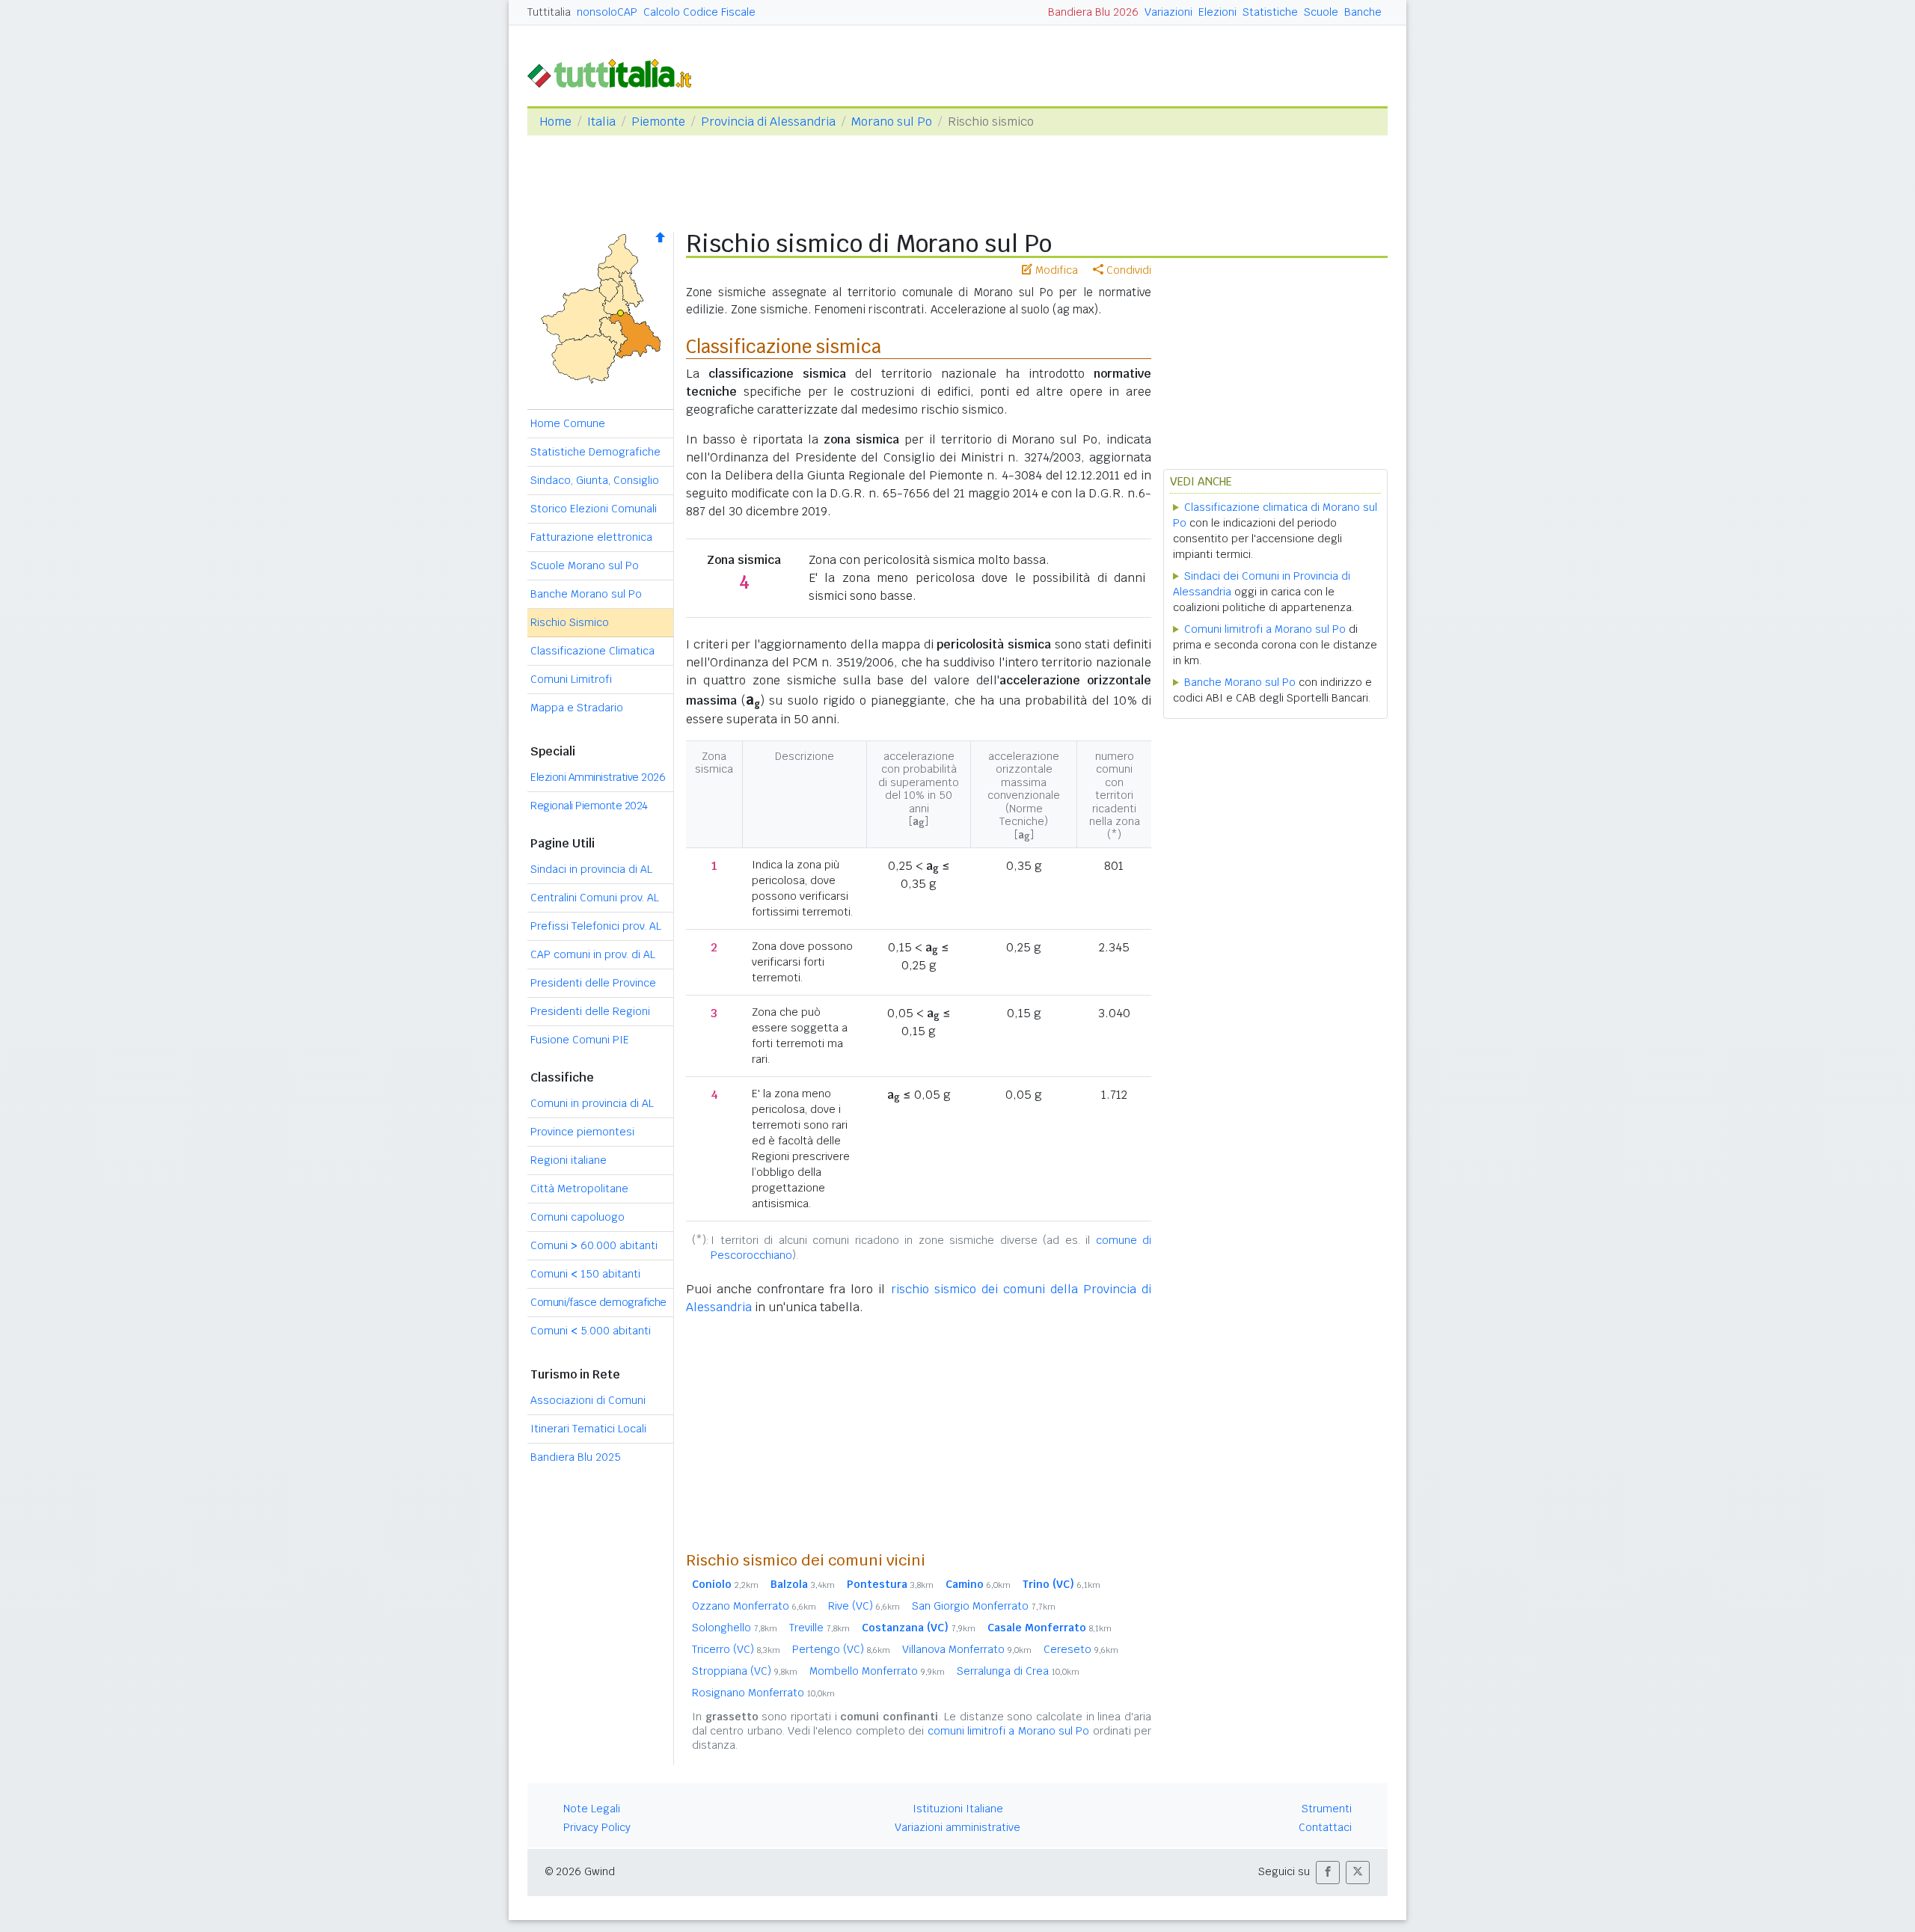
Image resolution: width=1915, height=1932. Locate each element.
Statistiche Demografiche (595, 452)
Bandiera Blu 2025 (576, 1457)
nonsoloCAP (607, 12)
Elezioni (1217, 12)
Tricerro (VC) (736, 1649)
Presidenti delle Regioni (590, 1011)
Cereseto (1081, 1649)
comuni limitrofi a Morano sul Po (1009, 1731)
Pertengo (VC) (841, 1649)
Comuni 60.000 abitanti (594, 1245)
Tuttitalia (549, 12)
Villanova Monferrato (967, 1649)
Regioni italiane (569, 1160)
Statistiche (1270, 12)
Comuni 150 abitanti (585, 1274)
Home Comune (568, 423)
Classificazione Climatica (592, 651)
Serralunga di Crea (1018, 1671)
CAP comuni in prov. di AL (593, 954)
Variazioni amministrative (957, 1827)
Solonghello (735, 1628)
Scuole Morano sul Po (585, 565)
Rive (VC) (864, 1606)
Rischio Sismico (570, 622)
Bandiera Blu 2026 (1093, 12)
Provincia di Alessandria (768, 122)
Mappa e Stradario (577, 708)
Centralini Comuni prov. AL (595, 898)
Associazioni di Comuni (588, 1400)
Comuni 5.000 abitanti (591, 1331)
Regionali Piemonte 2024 (589, 806)
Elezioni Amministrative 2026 (598, 777)
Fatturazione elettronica (591, 537)
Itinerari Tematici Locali (588, 1429)
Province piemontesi (582, 1132)
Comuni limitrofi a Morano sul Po (1265, 629)
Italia (601, 122)
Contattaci (1325, 1827)
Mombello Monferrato (877, 1671)
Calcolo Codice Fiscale (699, 12)
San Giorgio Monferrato (984, 1606)
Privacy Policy (597, 1827)
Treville (819, 1628)
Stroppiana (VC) (745, 1671)
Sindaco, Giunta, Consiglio (595, 480)
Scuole (1321, 12)
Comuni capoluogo (577, 1217)
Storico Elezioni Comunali (594, 509)
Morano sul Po (892, 122)
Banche (1363, 12)
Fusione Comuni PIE (580, 1040)
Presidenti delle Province (593, 983)
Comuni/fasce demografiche (598, 1302)
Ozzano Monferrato (754, 1606)
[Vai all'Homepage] (616, 72)
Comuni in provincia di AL (592, 1103)
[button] (1328, 1873)
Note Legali (592, 1809)
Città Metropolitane (579, 1189)
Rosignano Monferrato (763, 1693)
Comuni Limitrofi (571, 679)
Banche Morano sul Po (586, 594)
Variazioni (1168, 12)
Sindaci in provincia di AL (591, 869)
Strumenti (1327, 1809)
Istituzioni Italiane (958, 1809)
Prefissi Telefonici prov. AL (596, 926)
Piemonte (658, 122)
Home (555, 122)
